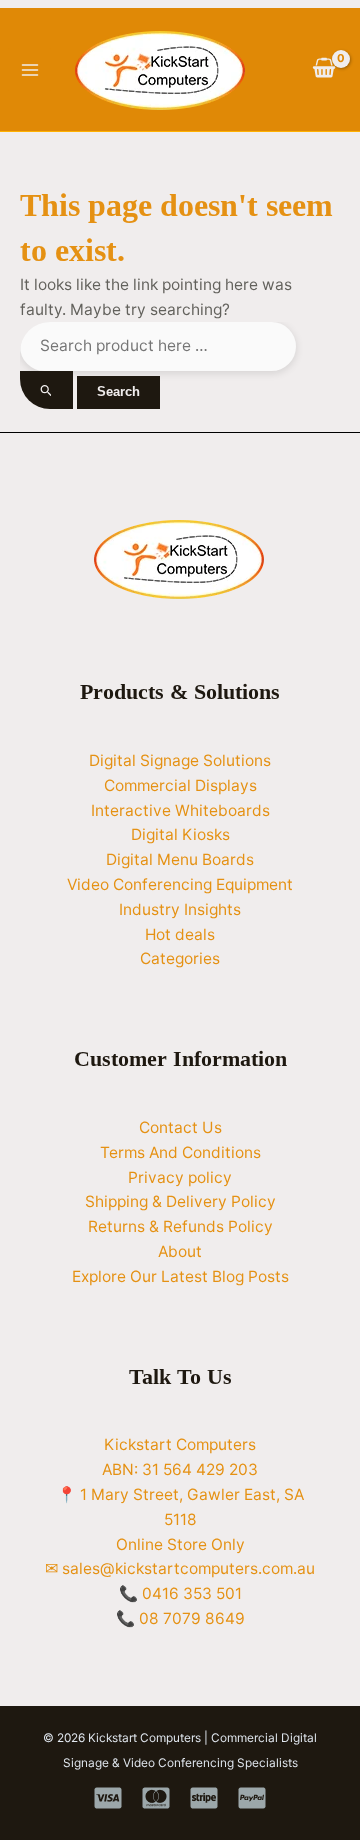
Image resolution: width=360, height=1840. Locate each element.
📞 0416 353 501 (180, 1593)
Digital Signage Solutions (180, 760)
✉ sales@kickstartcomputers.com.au (180, 1568)
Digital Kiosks (180, 834)
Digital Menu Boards (180, 859)
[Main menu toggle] (29, 69)
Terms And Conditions (180, 1152)
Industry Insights (180, 909)
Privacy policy (180, 1177)
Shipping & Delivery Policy (180, 1201)
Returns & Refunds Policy (180, 1226)
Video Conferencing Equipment (180, 884)
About (180, 1251)
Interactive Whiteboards (180, 810)
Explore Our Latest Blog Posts (180, 1276)
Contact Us (180, 1127)
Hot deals (180, 934)
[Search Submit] (46, 390)
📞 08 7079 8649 (180, 1618)
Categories (180, 958)
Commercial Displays (180, 785)
